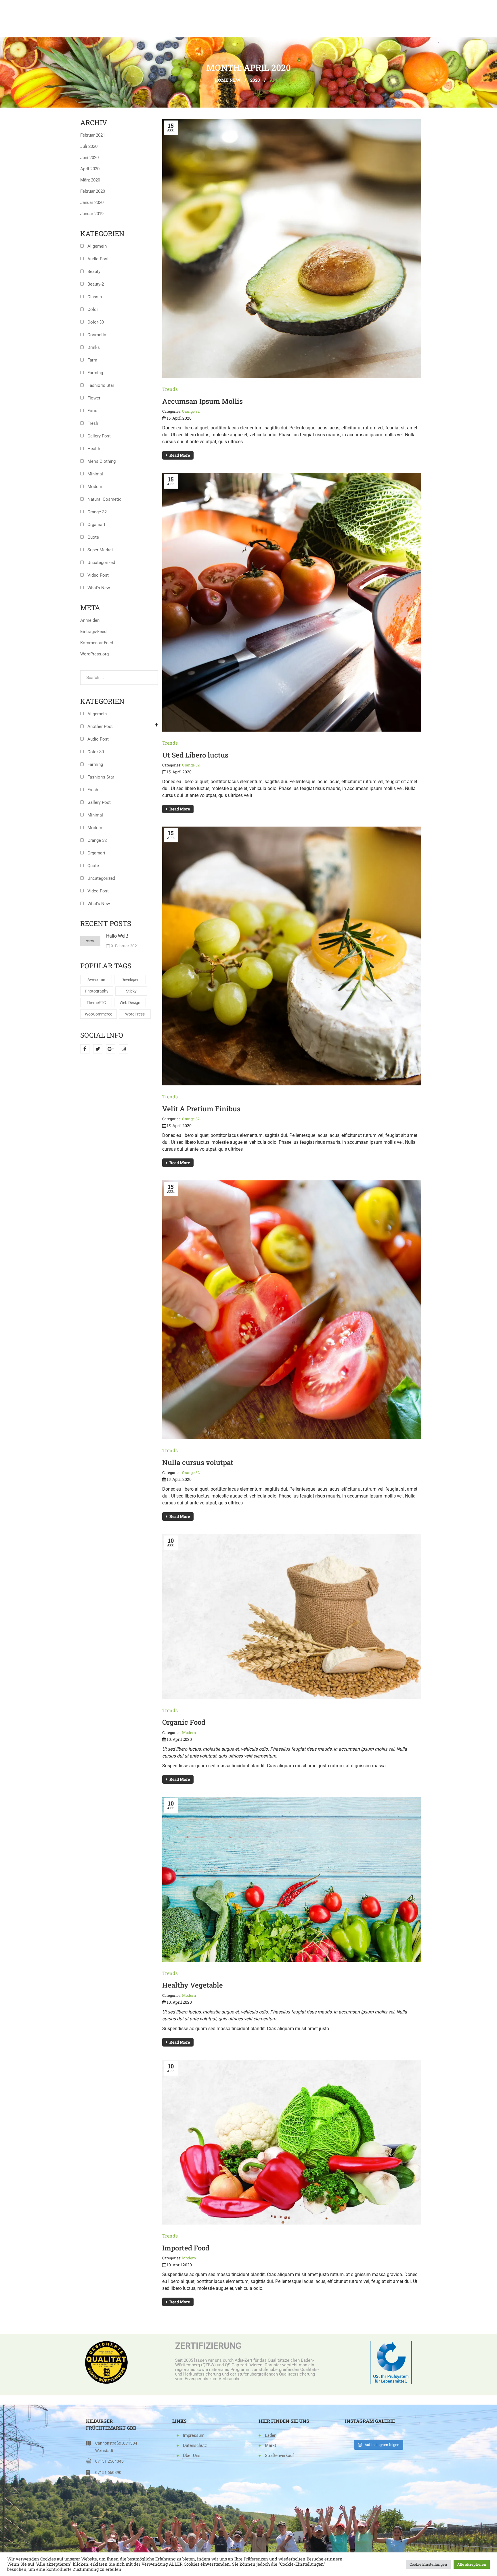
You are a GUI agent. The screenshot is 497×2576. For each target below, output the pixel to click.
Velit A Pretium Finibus (201, 1109)
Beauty (94, 271)
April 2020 (90, 169)
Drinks (94, 347)
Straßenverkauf (279, 2455)
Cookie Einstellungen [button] (428, 2564)
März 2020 (90, 180)
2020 (255, 80)
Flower (94, 398)
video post (98, 575)
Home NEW (228, 80)
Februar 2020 (93, 191)
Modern (95, 487)
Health (94, 449)
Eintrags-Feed (93, 632)
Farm (92, 360)
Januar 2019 (92, 214)
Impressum (194, 2435)
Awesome (96, 980)
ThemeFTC (96, 1003)
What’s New (99, 588)
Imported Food (186, 2248)
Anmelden (90, 620)
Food (92, 411)
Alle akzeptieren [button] (472, 2564)
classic (95, 297)
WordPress (135, 1014)
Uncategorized (101, 563)
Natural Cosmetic (104, 499)
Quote (93, 537)
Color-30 (96, 322)
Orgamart (96, 525)
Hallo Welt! (117, 936)
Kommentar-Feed (97, 643)
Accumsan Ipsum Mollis (202, 401)
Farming (95, 373)
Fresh (93, 423)
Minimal (95, 474)
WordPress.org (94, 654)
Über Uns (192, 2455)
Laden (271, 2435)
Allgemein (97, 246)
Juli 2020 (89, 146)
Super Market (100, 550)
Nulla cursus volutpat (198, 1462)
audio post (98, 259)
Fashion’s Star (101, 385)
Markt (271, 2445)
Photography (97, 991)
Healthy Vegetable (193, 1985)
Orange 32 (97, 512)
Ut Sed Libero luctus (195, 755)
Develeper (130, 980)
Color (93, 309)
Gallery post (99, 436)
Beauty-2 (96, 284)
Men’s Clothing (102, 461)
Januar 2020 (92, 202)
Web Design (130, 1003)
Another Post (100, 726)
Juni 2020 (89, 158)
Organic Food (184, 1722)
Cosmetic (97, 335)
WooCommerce (99, 1014)
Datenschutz (195, 2445)
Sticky (131, 991)
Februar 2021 (93, 135)
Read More (180, 455)
